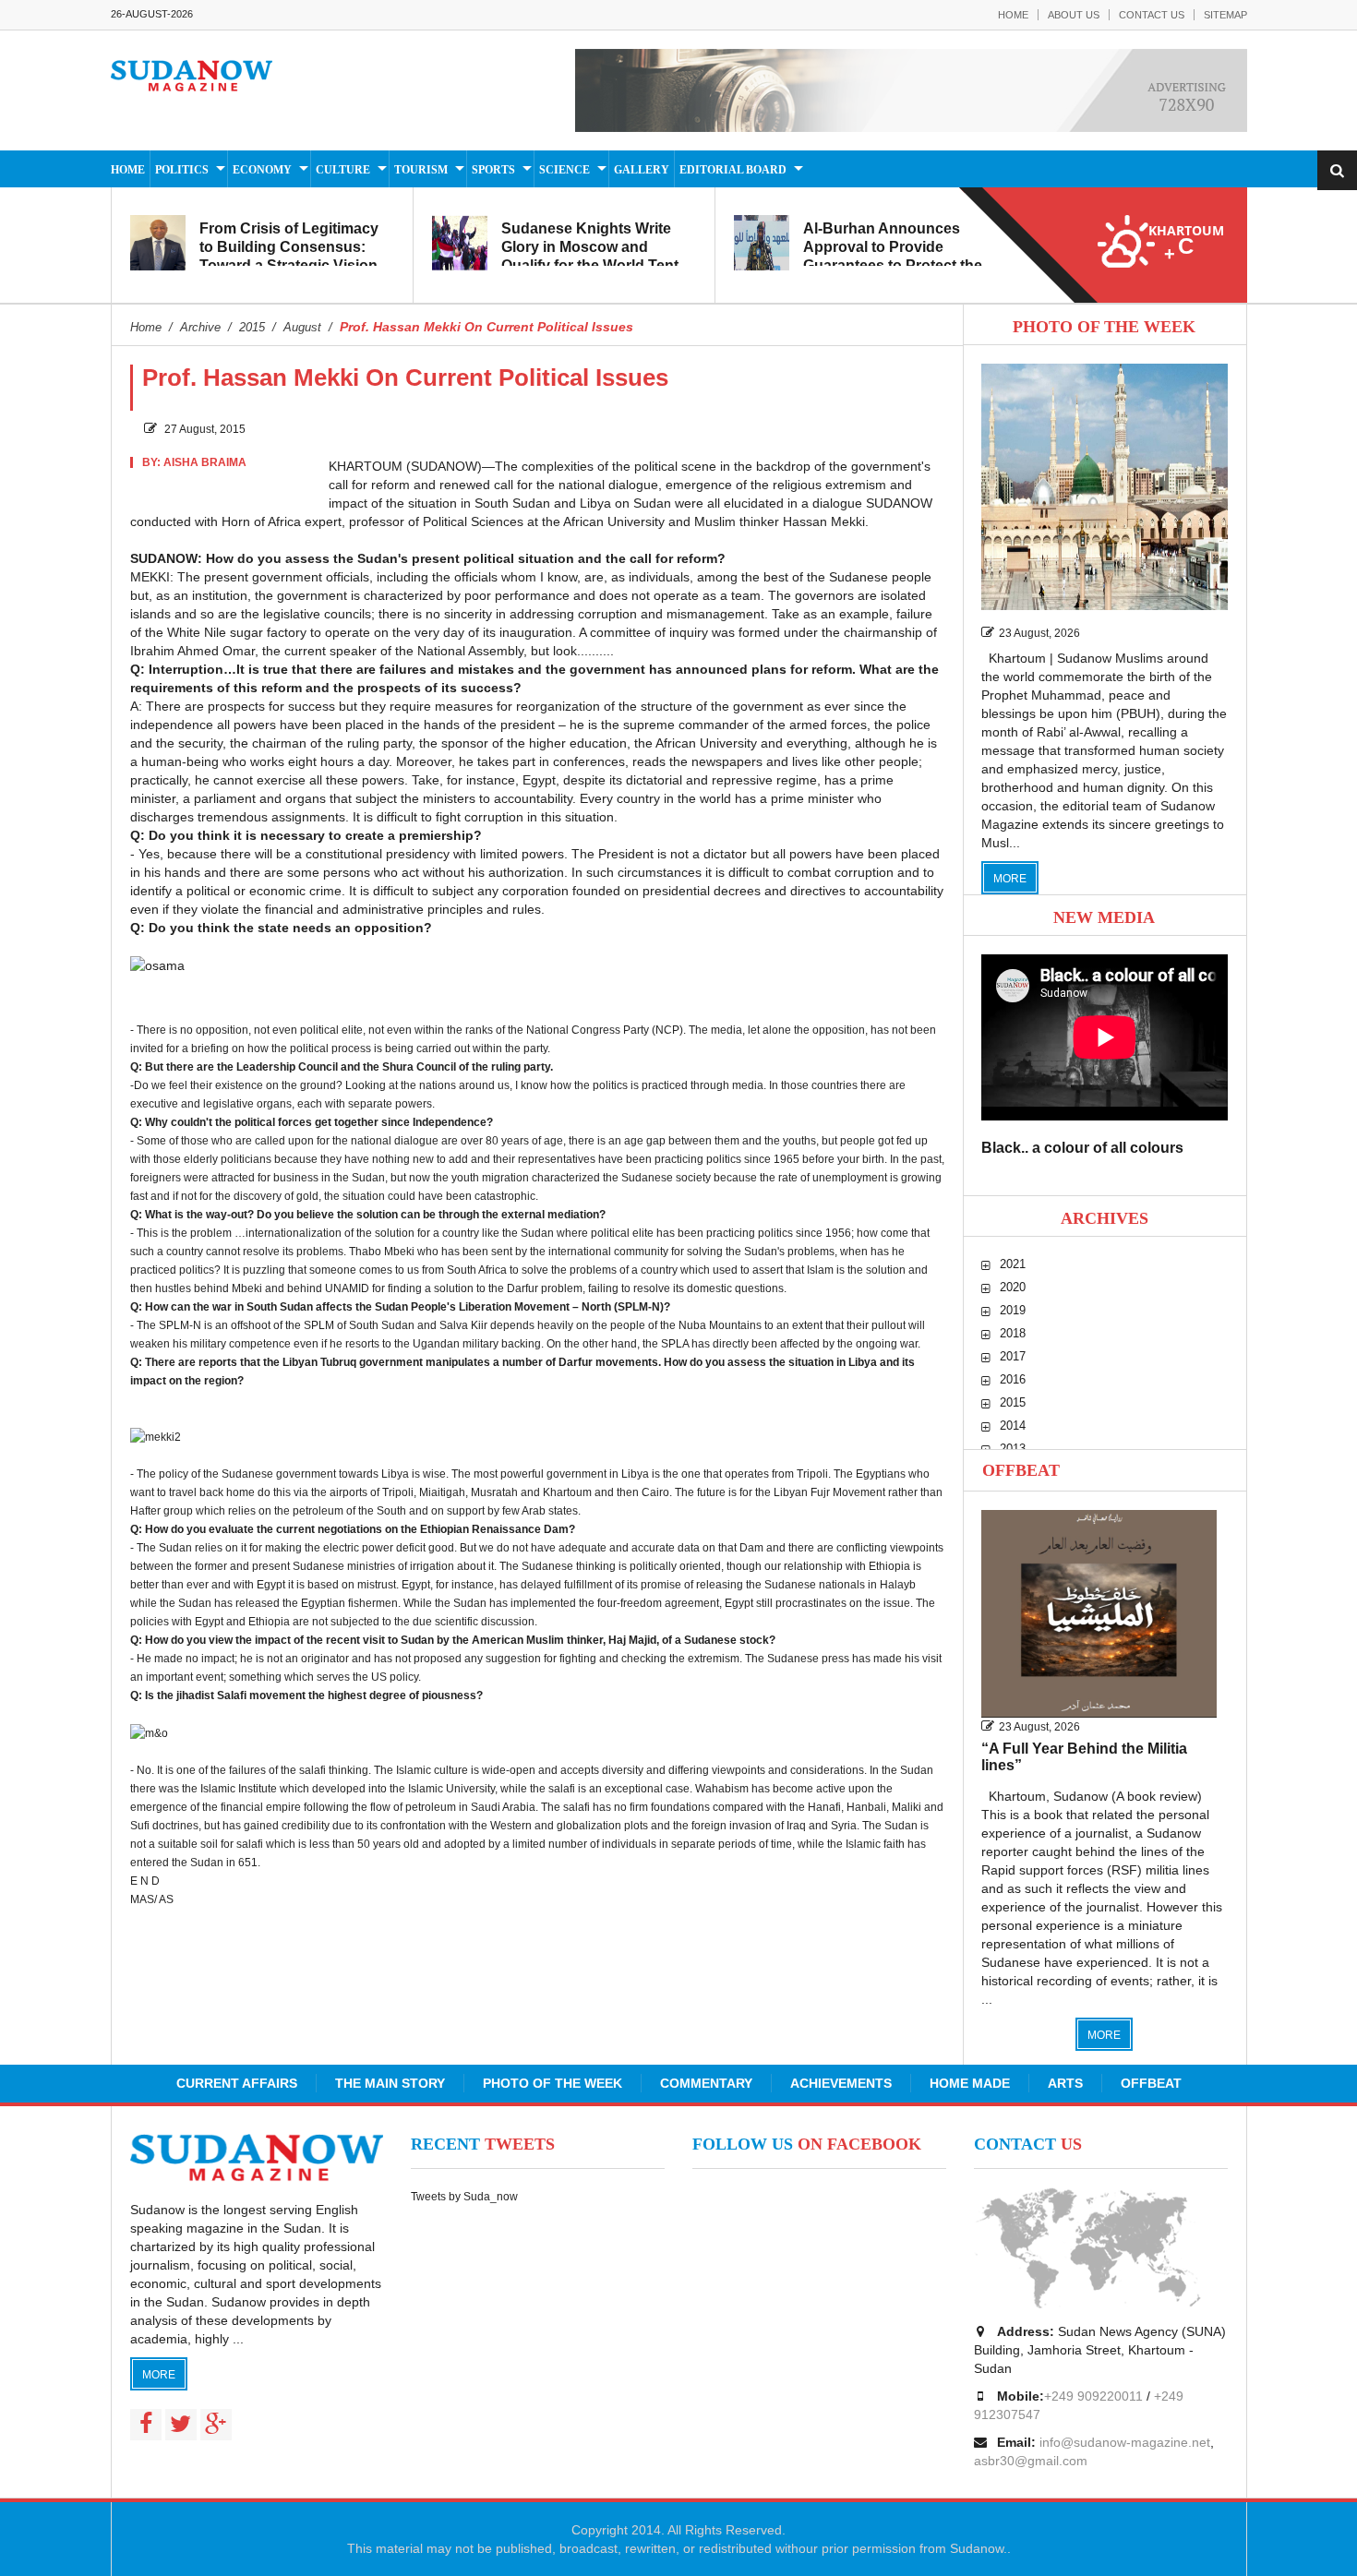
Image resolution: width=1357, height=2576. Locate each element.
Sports (493, 170)
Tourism (421, 170)
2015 (1013, 1402)
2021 (1013, 1264)
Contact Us (1152, 15)
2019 (1013, 1310)
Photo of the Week (552, 2083)
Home (1013, 15)
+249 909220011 (1093, 2396)
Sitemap (1225, 15)
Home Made (970, 2083)
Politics (182, 170)
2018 (1013, 1333)
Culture (343, 170)
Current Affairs (237, 2083)
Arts (1065, 2083)
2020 (1013, 1287)
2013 (1013, 1449)
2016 (1013, 1379)
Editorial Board (733, 170)
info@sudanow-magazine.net (1125, 2442)
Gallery (642, 170)
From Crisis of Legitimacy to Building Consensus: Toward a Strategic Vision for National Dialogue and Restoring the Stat (289, 265)
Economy (262, 170)
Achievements (841, 2083)
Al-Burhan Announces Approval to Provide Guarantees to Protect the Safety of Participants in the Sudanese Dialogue (899, 265)
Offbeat (1021, 1470)
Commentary (706, 2083)
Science (564, 170)
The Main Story (390, 2083)
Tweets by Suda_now (464, 2197)
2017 (1013, 1356)
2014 (1013, 1426)
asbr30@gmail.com (1031, 2461)
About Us (1074, 15)
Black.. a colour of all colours (1082, 1148)
